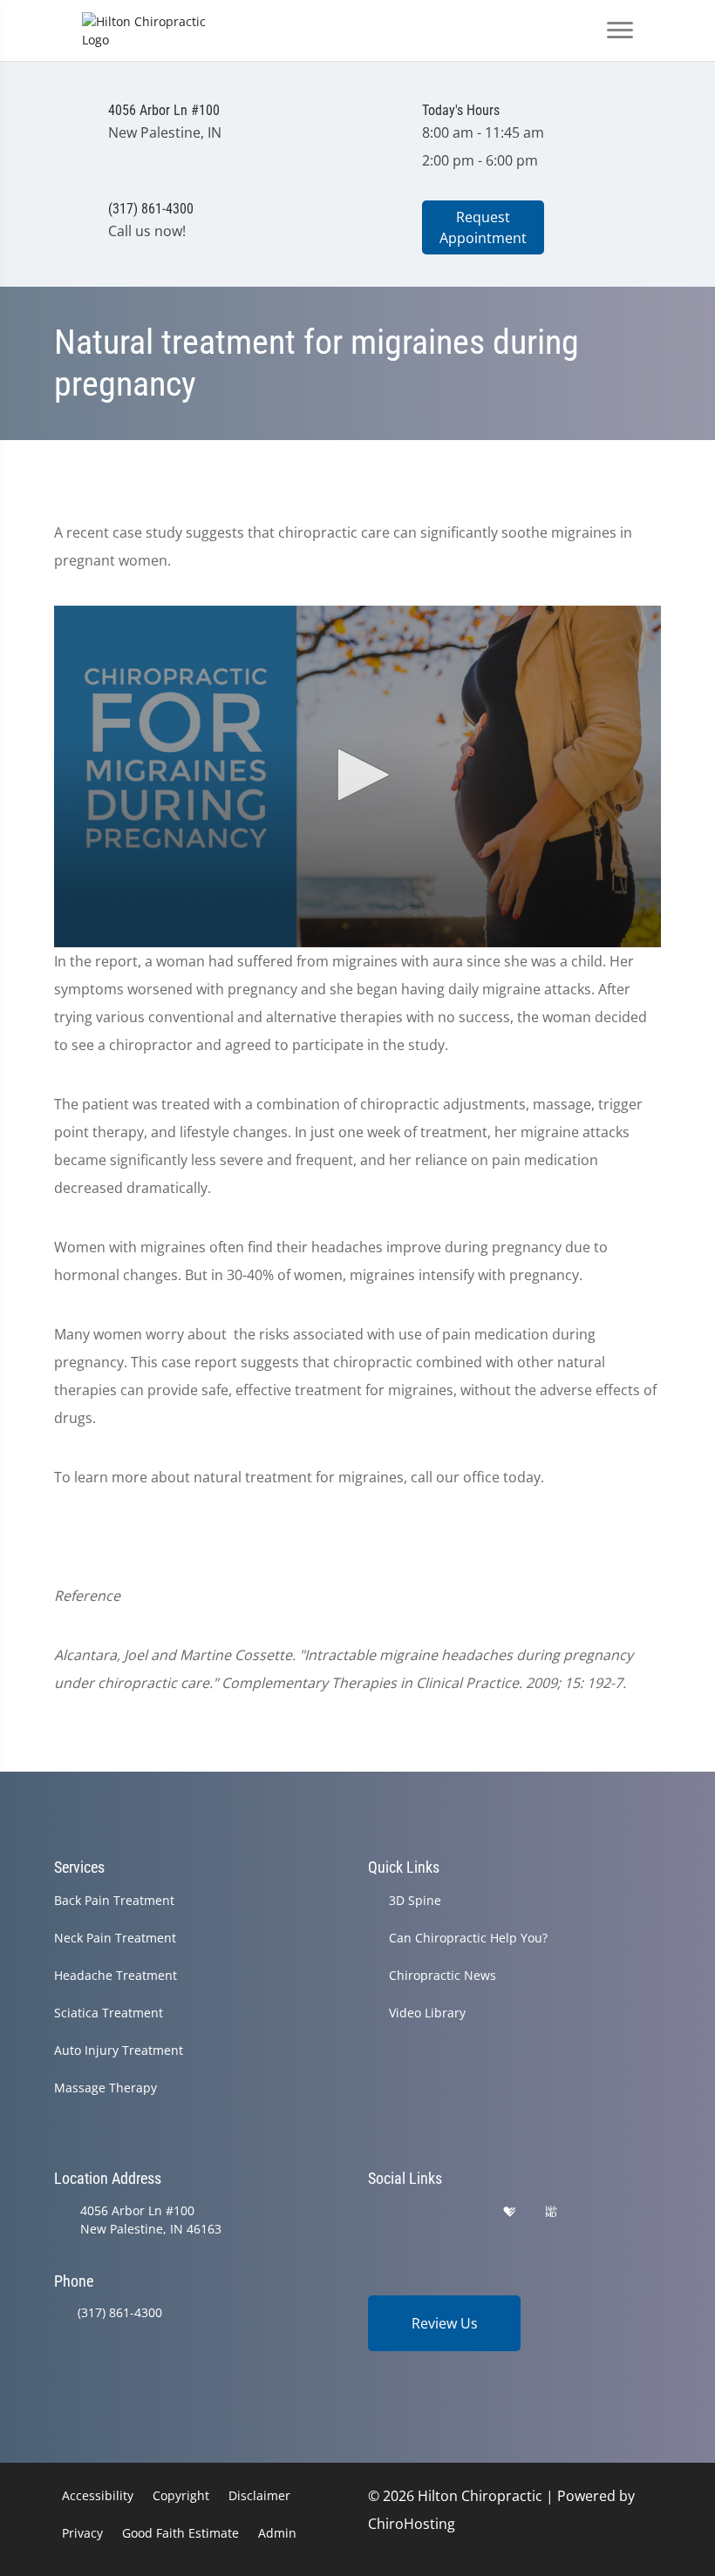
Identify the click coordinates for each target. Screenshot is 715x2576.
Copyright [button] (181, 2495)
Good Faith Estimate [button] (180, 2533)
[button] (357, 775)
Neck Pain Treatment (115, 1938)
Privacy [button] (82, 2533)
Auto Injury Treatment (119, 2050)
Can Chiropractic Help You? (468, 1938)
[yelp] (466, 2212)
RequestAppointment (483, 227)
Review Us (445, 2323)
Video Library (427, 2013)
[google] (376, 2212)
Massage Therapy (106, 2088)
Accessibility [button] (98, 2495)
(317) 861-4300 (120, 2312)
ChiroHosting (412, 2524)
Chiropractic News (443, 1975)
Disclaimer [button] (259, 2495)
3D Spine (415, 1900)
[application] (357, 776)
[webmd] (551, 2212)
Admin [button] (277, 2533)
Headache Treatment (116, 1975)
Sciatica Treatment (109, 2013)
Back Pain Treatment (114, 1900)
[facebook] (421, 2212)
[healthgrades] (509, 2212)
